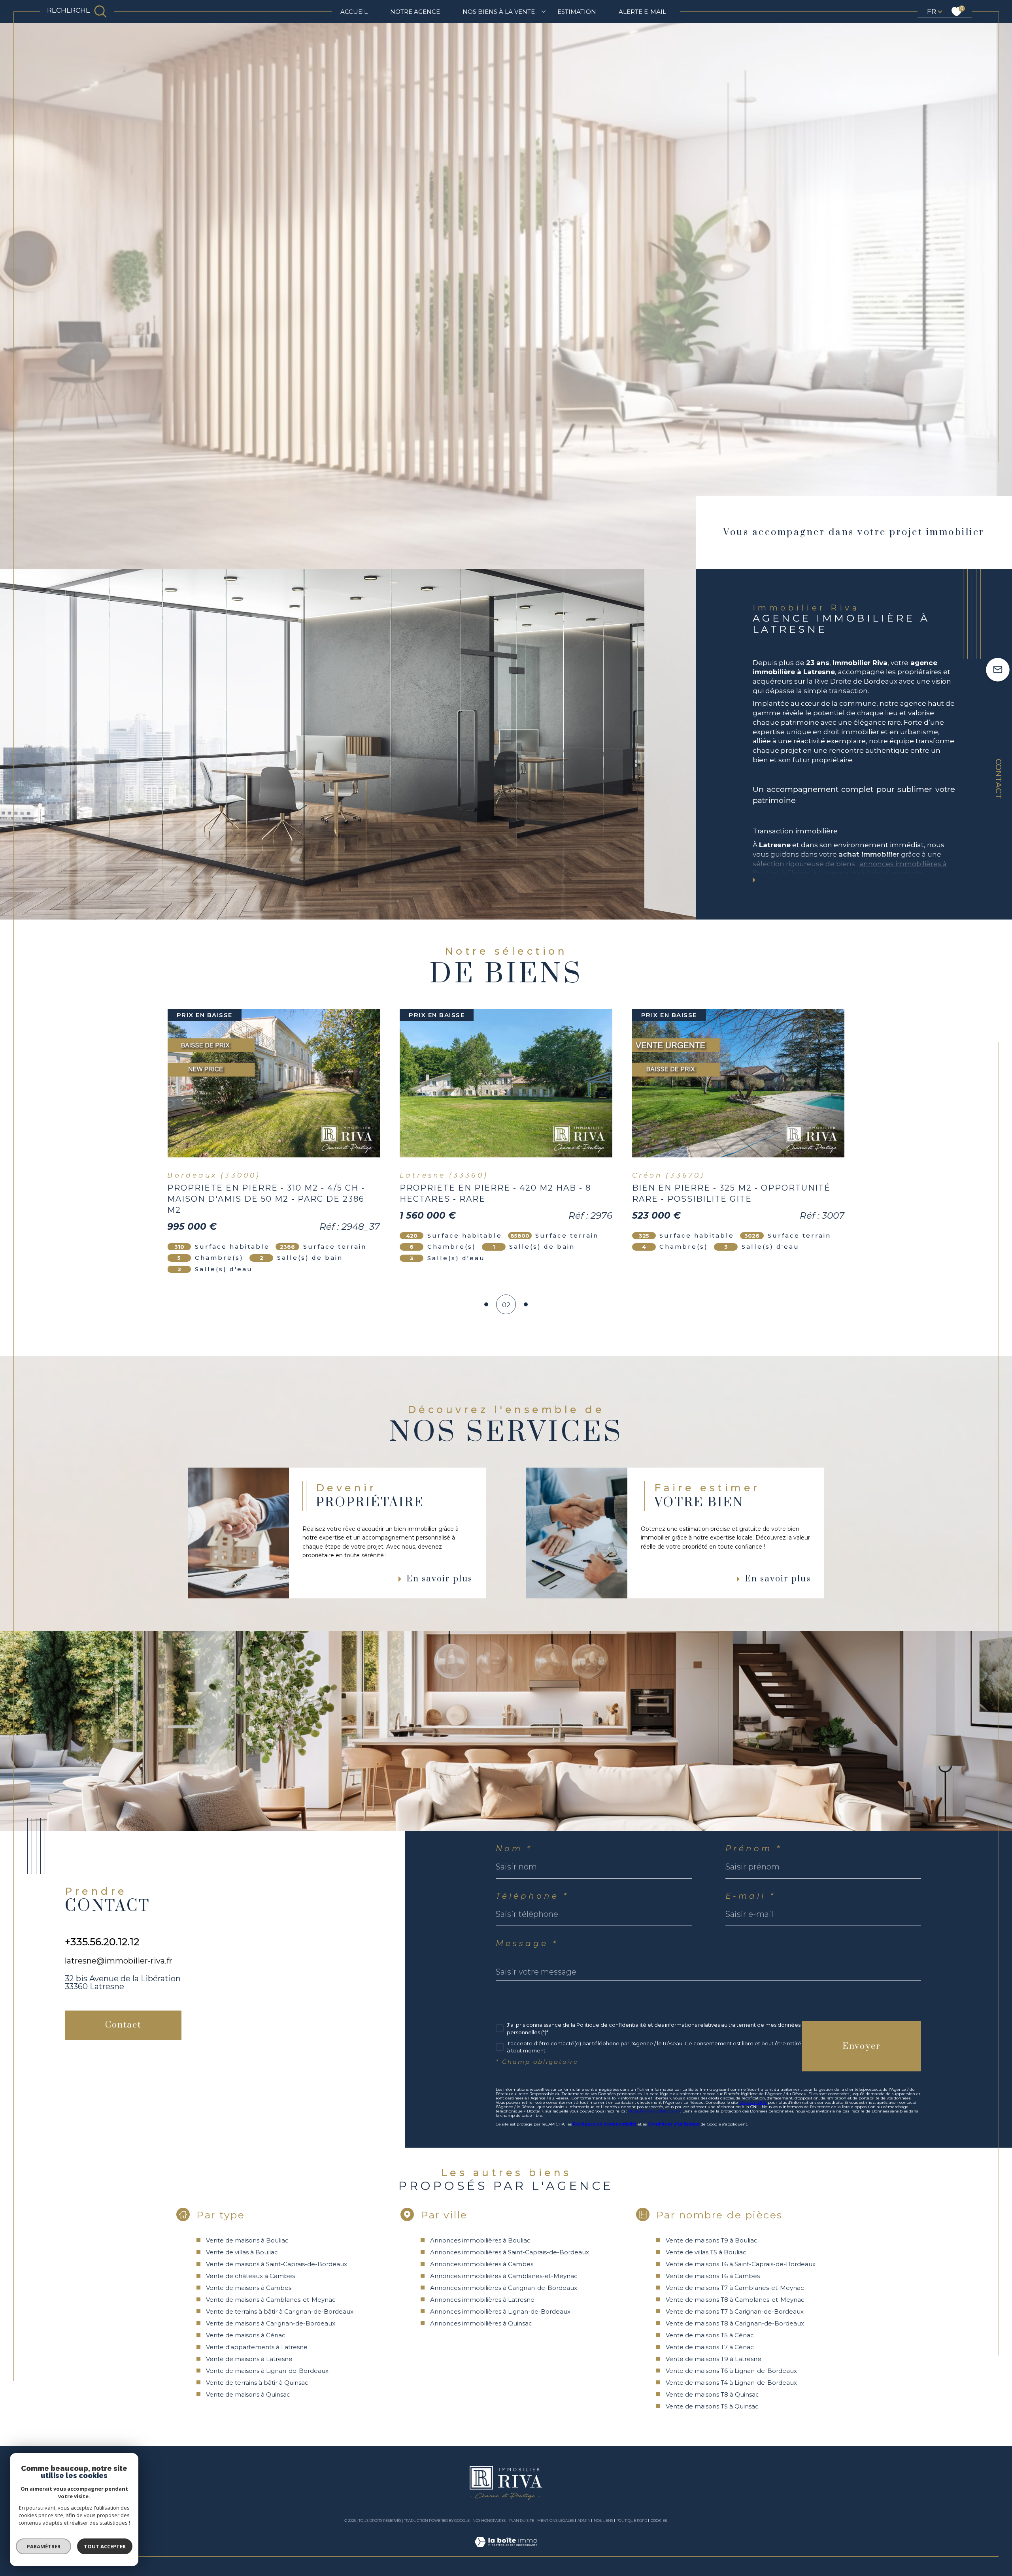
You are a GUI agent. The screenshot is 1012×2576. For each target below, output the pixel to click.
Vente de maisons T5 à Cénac (710, 2335)
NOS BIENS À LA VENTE (499, 12)
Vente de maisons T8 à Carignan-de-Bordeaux (735, 2323)
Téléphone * (532, 1896)
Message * (527, 1943)
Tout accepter (105, 2546)
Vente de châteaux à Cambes (250, 2276)
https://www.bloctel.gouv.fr (654, 2111)
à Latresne (831, 873)
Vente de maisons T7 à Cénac (710, 2347)
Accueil (354, 12)
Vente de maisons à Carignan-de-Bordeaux (271, 2323)
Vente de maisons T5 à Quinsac (712, 2406)
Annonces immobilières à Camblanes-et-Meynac (504, 2276)
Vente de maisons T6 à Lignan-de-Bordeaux (731, 2371)
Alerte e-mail (642, 12)
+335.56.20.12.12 (102, 1942)
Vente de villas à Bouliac (242, 2252)
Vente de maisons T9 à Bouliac (712, 2240)
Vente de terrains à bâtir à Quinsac (257, 2383)
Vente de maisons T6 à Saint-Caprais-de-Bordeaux (741, 2264)
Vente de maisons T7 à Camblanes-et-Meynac (735, 2288)
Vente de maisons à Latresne (249, 2359)
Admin (584, 2520)
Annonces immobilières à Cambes (482, 2264)
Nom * (514, 1849)
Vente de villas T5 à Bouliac (706, 2252)
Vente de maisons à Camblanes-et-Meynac (271, 2300)
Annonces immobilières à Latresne (482, 2300)
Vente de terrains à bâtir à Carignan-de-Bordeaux (280, 2311)
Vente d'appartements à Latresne (257, 2347)
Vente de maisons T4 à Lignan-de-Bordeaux (731, 2383)
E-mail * (751, 1896)
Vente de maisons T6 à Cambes (713, 2276)
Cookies (659, 2521)
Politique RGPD (632, 2520)
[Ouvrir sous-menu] (544, 11)
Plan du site (522, 2520)
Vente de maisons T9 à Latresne (714, 2359)
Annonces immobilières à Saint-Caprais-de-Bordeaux (510, 2252)
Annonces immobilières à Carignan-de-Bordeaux (504, 2288)
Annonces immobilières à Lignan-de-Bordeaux (500, 2311)
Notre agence (415, 12)
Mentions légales (556, 2520)
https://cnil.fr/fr (753, 2102)
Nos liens (603, 2520)
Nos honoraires (489, 2520)
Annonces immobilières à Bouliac (480, 2240)
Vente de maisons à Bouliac (247, 2240)
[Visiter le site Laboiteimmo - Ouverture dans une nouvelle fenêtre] (506, 2551)
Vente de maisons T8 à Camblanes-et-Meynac (735, 2300)
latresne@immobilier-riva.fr (119, 1961)
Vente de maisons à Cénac (246, 2335)
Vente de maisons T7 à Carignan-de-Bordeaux (735, 2311)
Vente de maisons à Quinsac (248, 2394)
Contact (999, 779)
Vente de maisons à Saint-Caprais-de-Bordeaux (277, 2264)
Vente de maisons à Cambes (249, 2288)
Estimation (577, 12)
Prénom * (754, 1849)
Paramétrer (44, 2546)
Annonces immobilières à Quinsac (481, 2323)
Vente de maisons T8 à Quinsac (712, 2394)
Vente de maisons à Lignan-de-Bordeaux (267, 2371)
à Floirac (796, 873)
